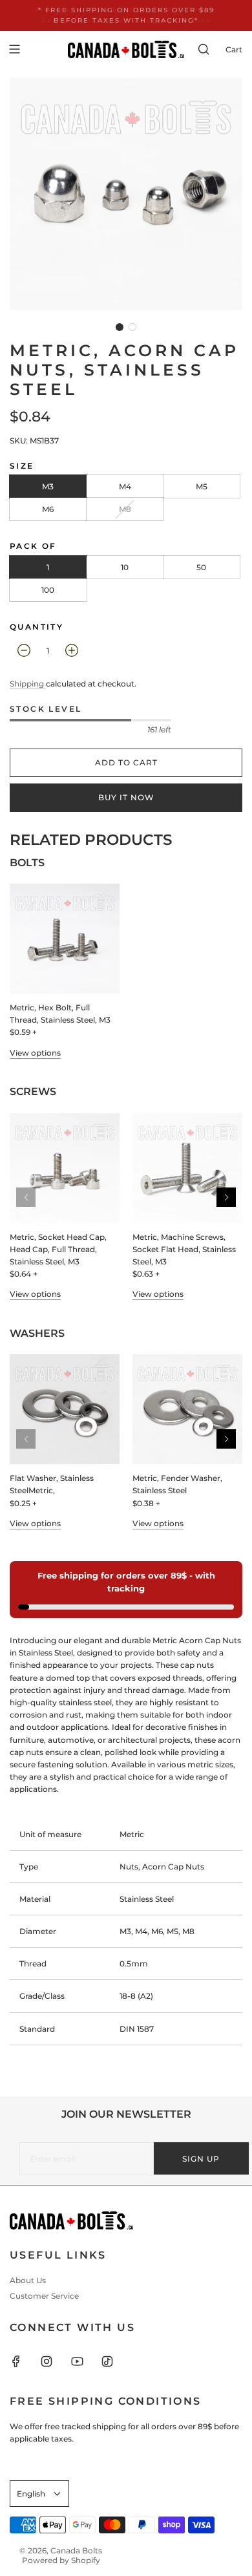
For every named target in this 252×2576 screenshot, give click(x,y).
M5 (202, 486)
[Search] (204, 49)
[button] (120, 327)
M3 (48, 486)
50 (201, 567)
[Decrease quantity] (24, 650)
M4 (125, 486)
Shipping (28, 684)
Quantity (37, 627)
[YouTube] (85, 2361)
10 (125, 567)
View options (35, 1053)
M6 (48, 509)
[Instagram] (54, 2361)
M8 (125, 509)
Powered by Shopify (61, 2560)
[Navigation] (14, 49)
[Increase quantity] (72, 650)
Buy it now (126, 797)
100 (48, 590)
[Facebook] (24, 2361)
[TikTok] (115, 2361)
